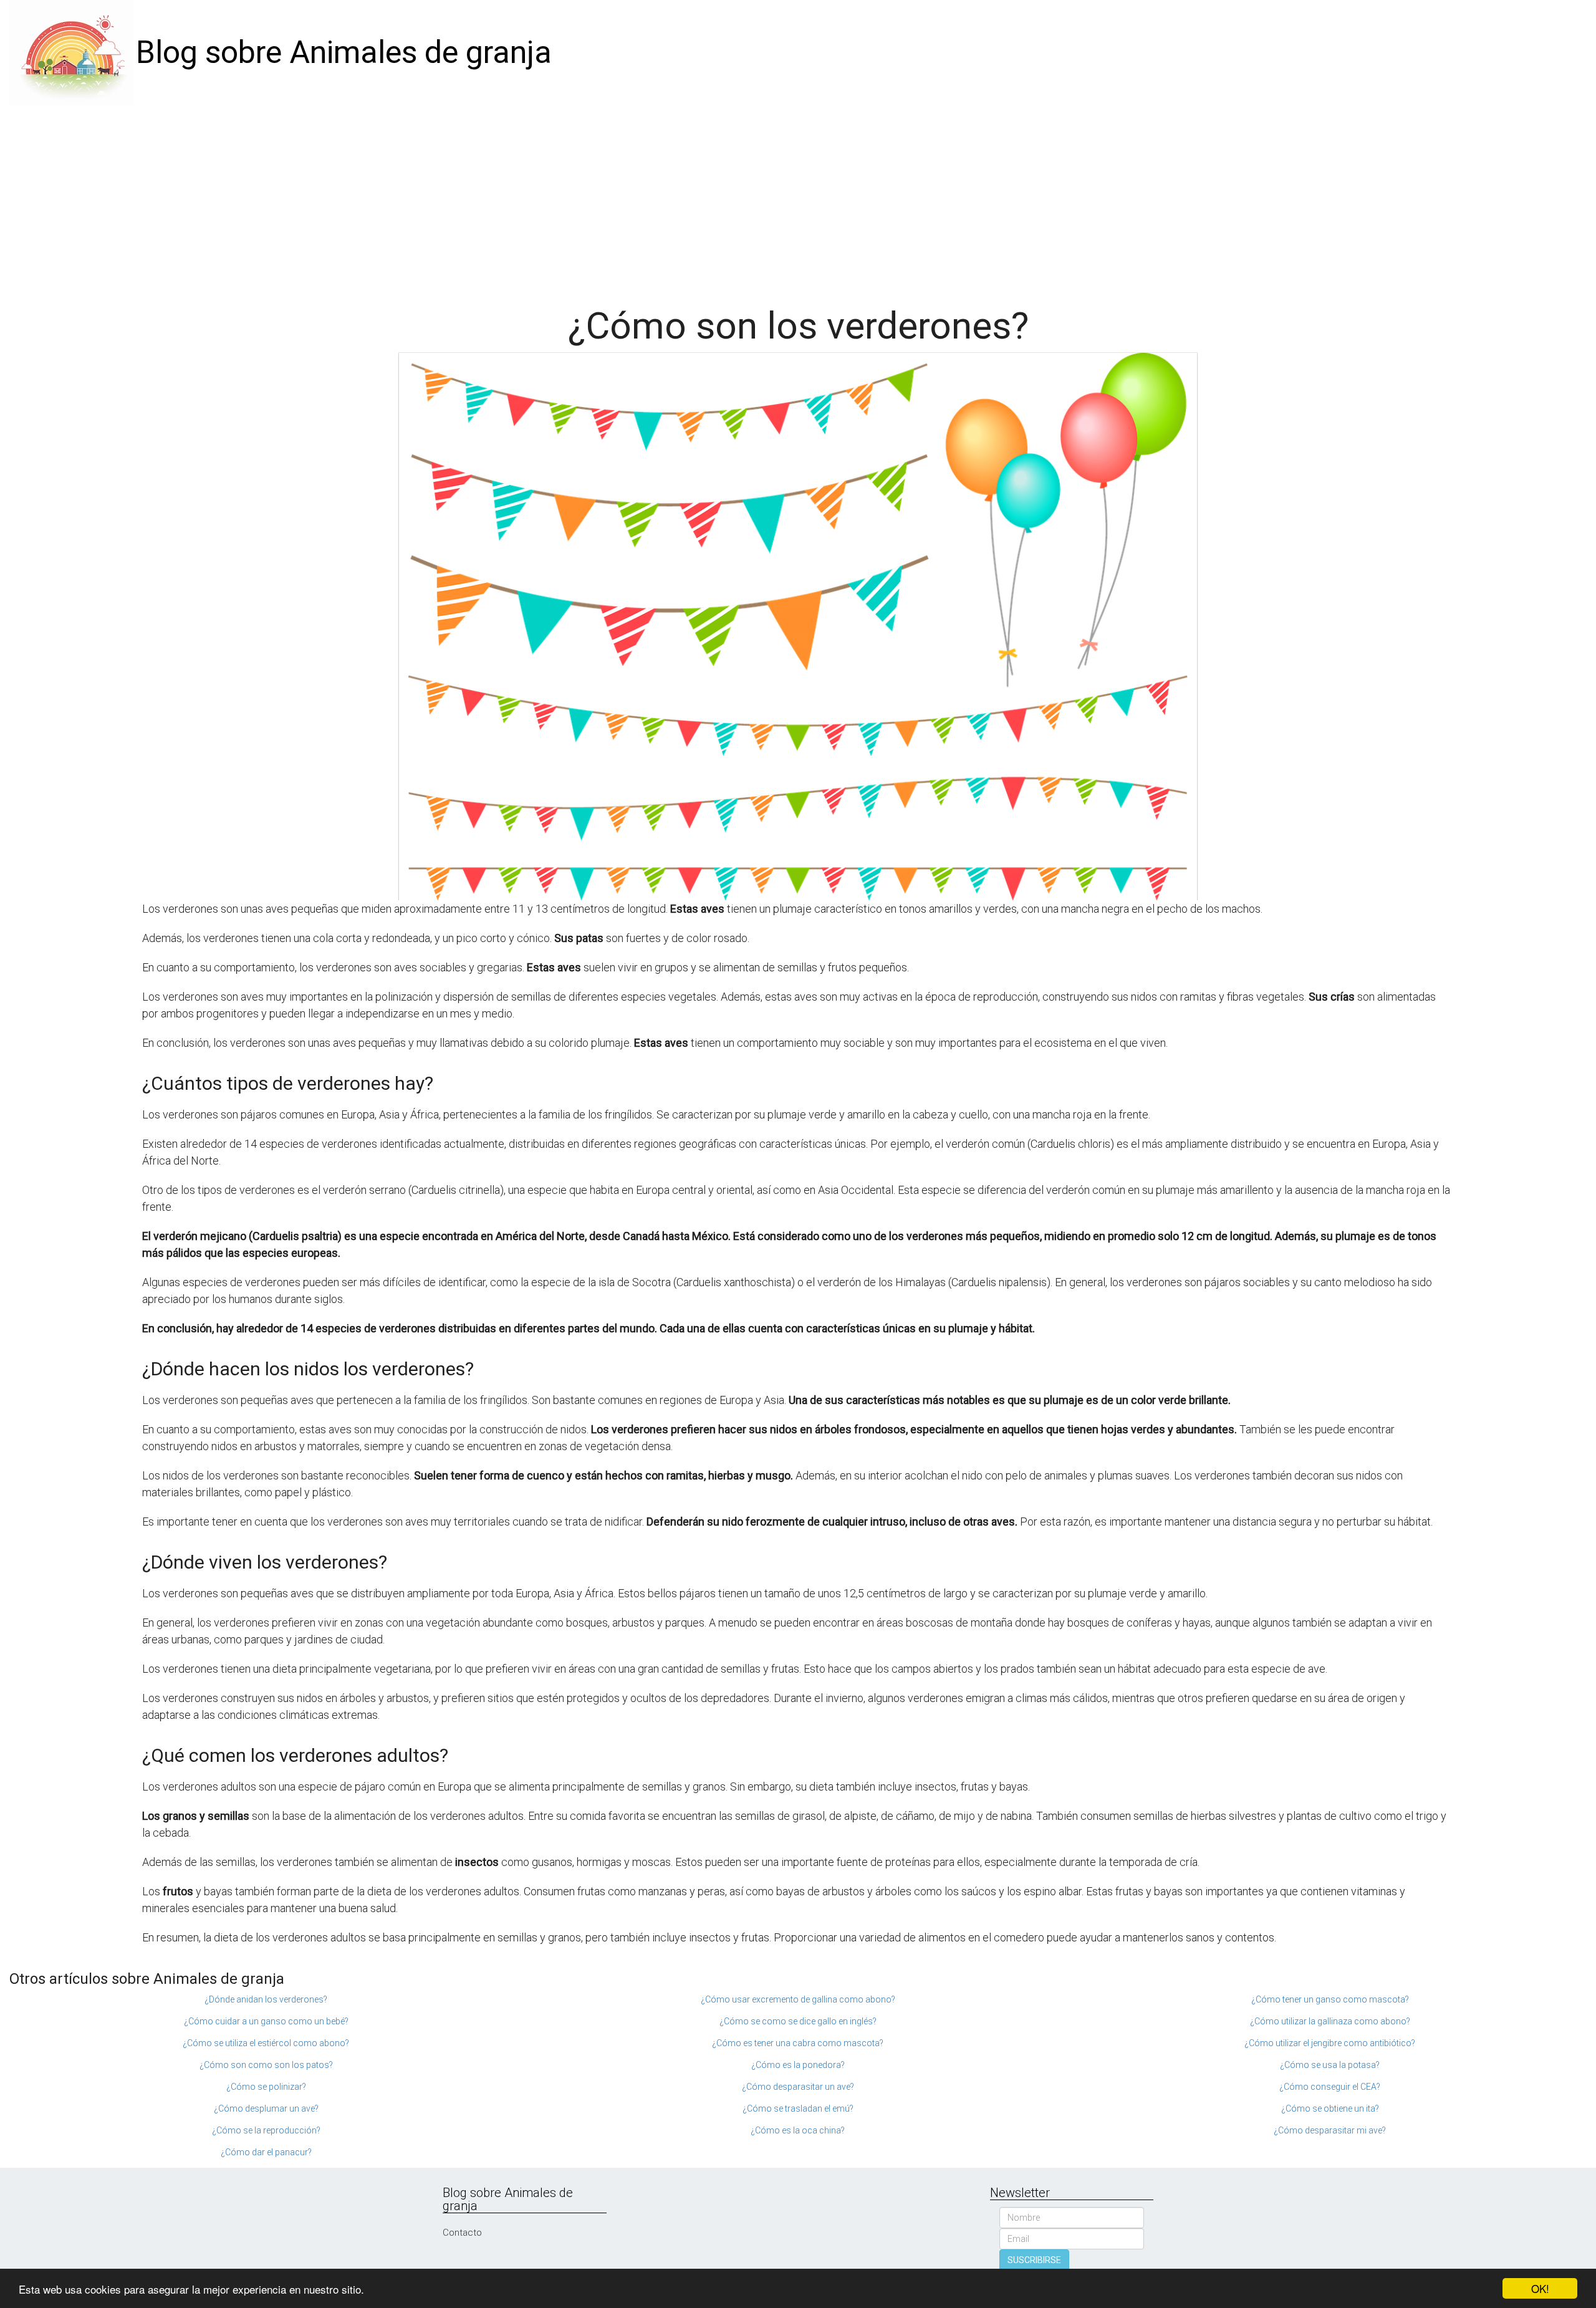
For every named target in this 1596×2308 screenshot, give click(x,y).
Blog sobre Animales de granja (344, 52)
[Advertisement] (798, 200)
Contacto (462, 2233)
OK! (1540, 2288)
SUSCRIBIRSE (1034, 2260)
